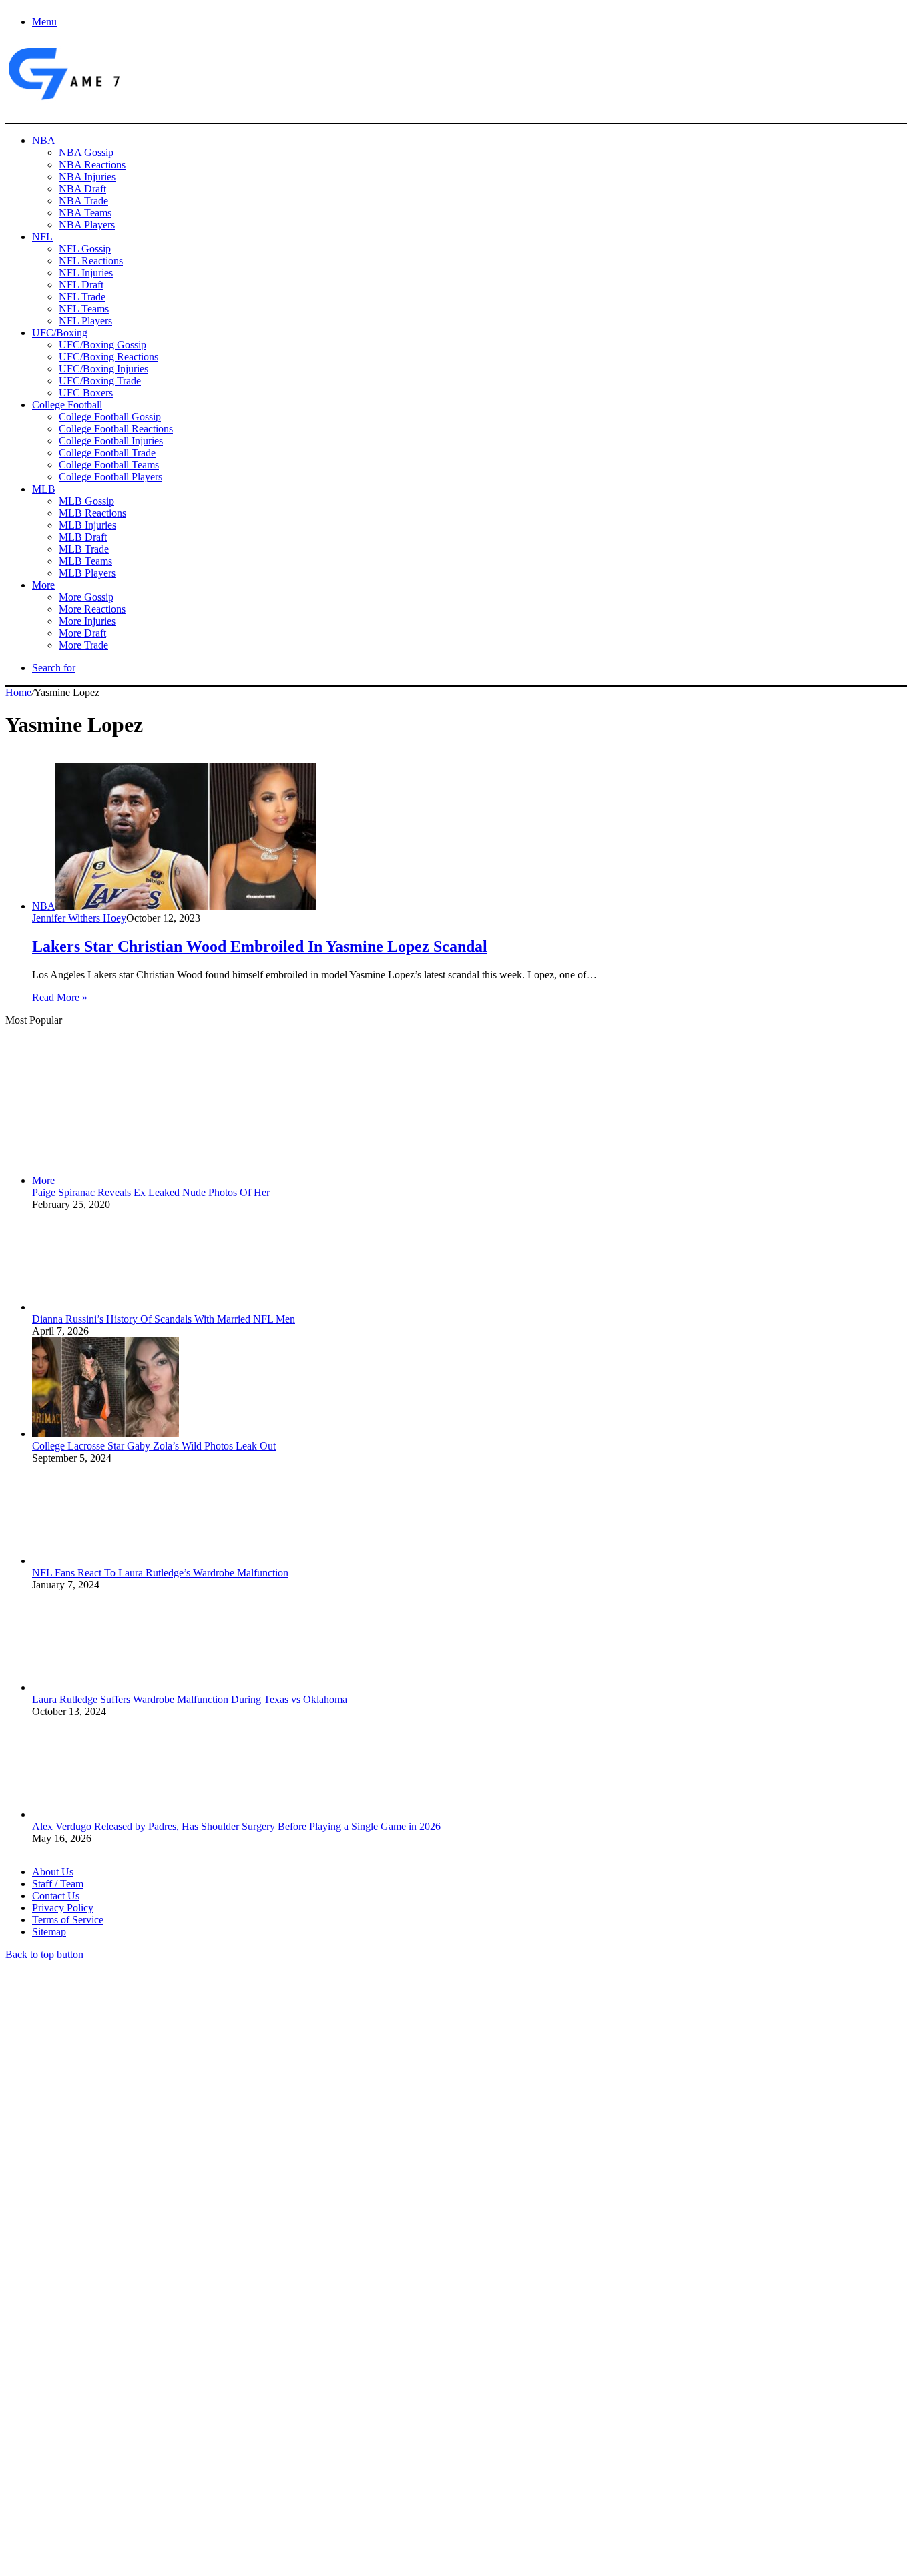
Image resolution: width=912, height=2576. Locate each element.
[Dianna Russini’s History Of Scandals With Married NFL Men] (105, 1307)
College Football (67, 405)
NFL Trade (82, 297)
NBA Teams (85, 213)
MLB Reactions (92, 513)
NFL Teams (84, 309)
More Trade (83, 645)
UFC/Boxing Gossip (102, 345)
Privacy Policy (63, 1908)
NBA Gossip (86, 152)
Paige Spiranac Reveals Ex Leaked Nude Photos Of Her (151, 1192)
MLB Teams (85, 561)
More (43, 585)
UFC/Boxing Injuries (103, 369)
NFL (42, 237)
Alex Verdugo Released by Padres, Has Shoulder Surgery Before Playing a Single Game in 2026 (236, 1826)
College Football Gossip (110, 417)
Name (88, 2431)
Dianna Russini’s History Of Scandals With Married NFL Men (164, 1319)
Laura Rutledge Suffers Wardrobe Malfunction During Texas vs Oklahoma (190, 1699)
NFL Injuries (86, 273)
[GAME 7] (63, 100)
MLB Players (87, 573)
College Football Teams (109, 465)
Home (18, 692)
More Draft (82, 633)
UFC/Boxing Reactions (108, 357)
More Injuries (87, 621)
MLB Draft (83, 537)
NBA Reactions (92, 165)
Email (181, 2431)
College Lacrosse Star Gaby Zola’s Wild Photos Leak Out (154, 1446)
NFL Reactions (91, 261)
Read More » (60, 997)
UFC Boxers (86, 393)
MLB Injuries (87, 525)
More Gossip (86, 597)
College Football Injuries (111, 441)
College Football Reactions (116, 429)
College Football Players (110, 477)
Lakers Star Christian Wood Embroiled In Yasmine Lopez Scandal (260, 946)
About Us (53, 1872)
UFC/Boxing (60, 333)
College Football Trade (107, 453)
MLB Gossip (86, 501)
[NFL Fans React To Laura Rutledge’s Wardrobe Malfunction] (105, 1561)
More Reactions (92, 609)
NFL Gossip (85, 249)
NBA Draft (82, 189)
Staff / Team (58, 1884)
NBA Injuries (87, 177)
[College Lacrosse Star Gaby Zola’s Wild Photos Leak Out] (105, 1434)
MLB (44, 489)
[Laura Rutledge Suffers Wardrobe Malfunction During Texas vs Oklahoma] (105, 1687)
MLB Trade (84, 549)
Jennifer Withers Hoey (79, 918)
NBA (44, 140)
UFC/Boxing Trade (100, 381)
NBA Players (87, 225)
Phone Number (294, 2431)
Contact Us (56, 1896)
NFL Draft (81, 285)
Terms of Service (68, 1920)
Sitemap (49, 1932)
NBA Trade (83, 201)
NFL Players (85, 321)
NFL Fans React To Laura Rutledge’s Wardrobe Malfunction (160, 1573)
